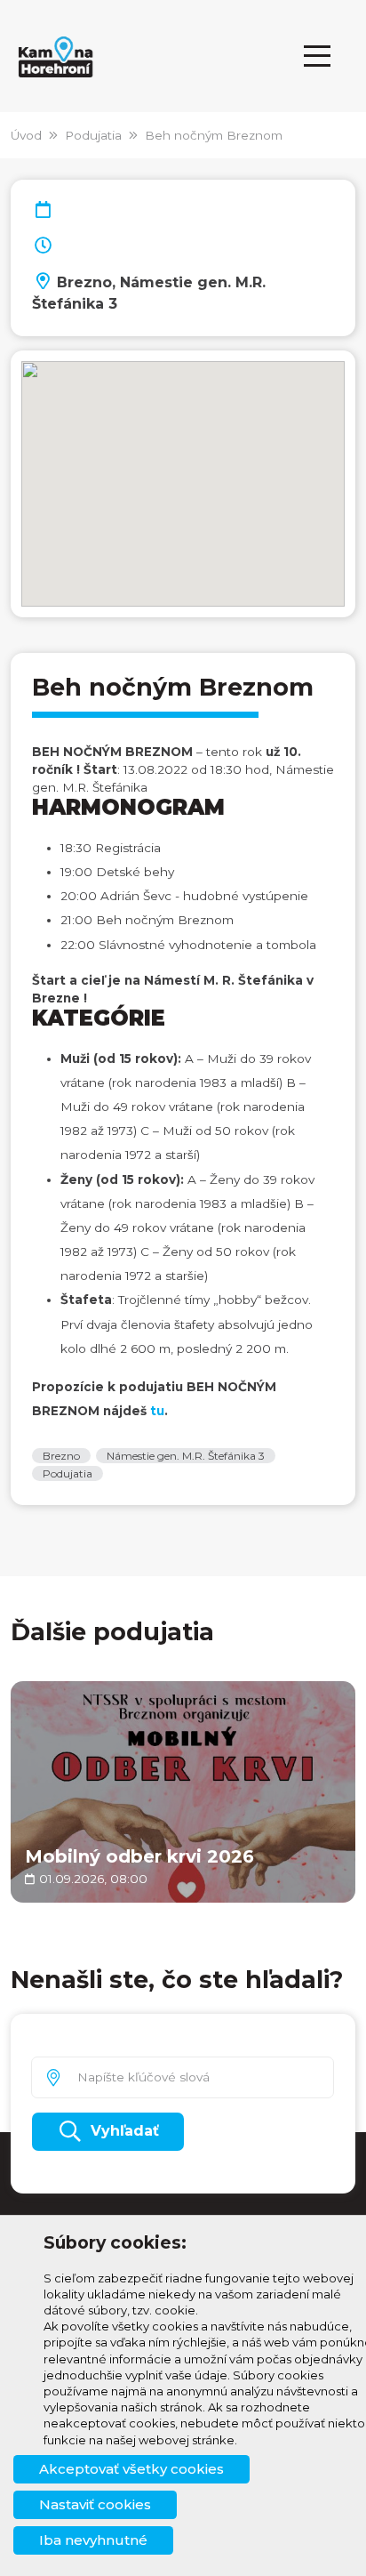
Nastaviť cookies (95, 2504)
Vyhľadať (125, 2131)
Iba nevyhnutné (93, 2540)
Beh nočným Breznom (214, 135)
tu (157, 1411)
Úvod (26, 135)
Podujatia (93, 135)
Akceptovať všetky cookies (131, 2469)
